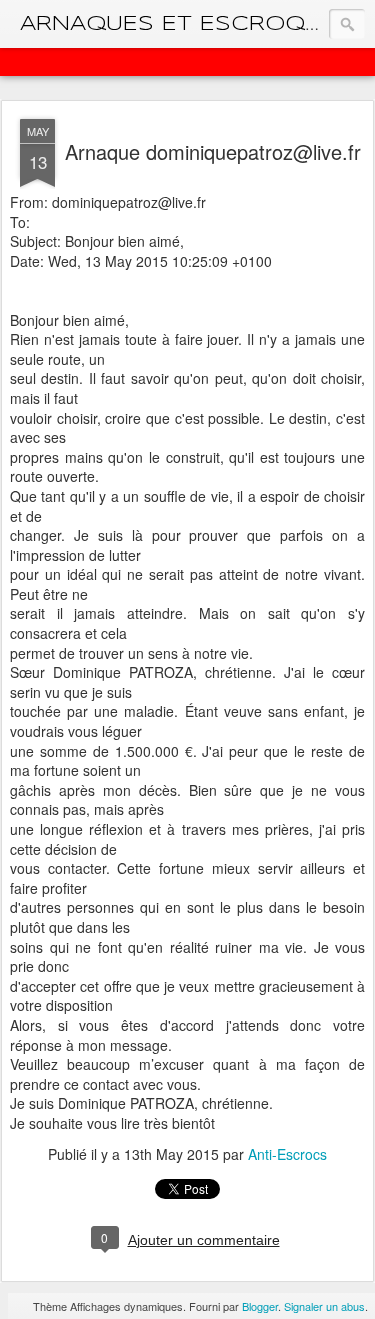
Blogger (260, 1306)
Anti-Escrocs (287, 1154)
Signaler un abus (324, 1306)
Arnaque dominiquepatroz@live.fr (213, 151)
